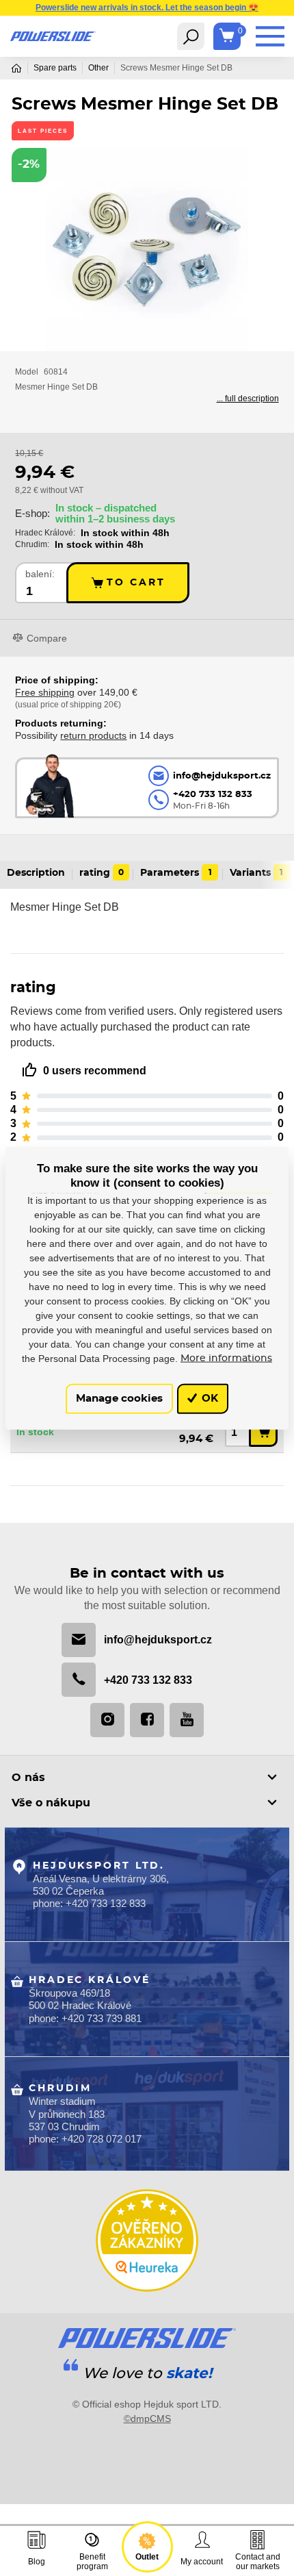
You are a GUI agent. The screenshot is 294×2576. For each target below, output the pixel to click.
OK (209, 1399)
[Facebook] (147, 1720)
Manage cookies (119, 1399)
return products (93, 735)
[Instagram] (107, 1720)
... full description (248, 399)
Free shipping (45, 692)
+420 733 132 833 (148, 1680)
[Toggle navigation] (191, 36)
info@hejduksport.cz (158, 1639)
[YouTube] (187, 1720)
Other (98, 68)
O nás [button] (28, 1778)
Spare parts (55, 68)
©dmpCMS (147, 2419)
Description (36, 873)
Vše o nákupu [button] (51, 1803)
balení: (40, 574)
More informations (226, 1358)
